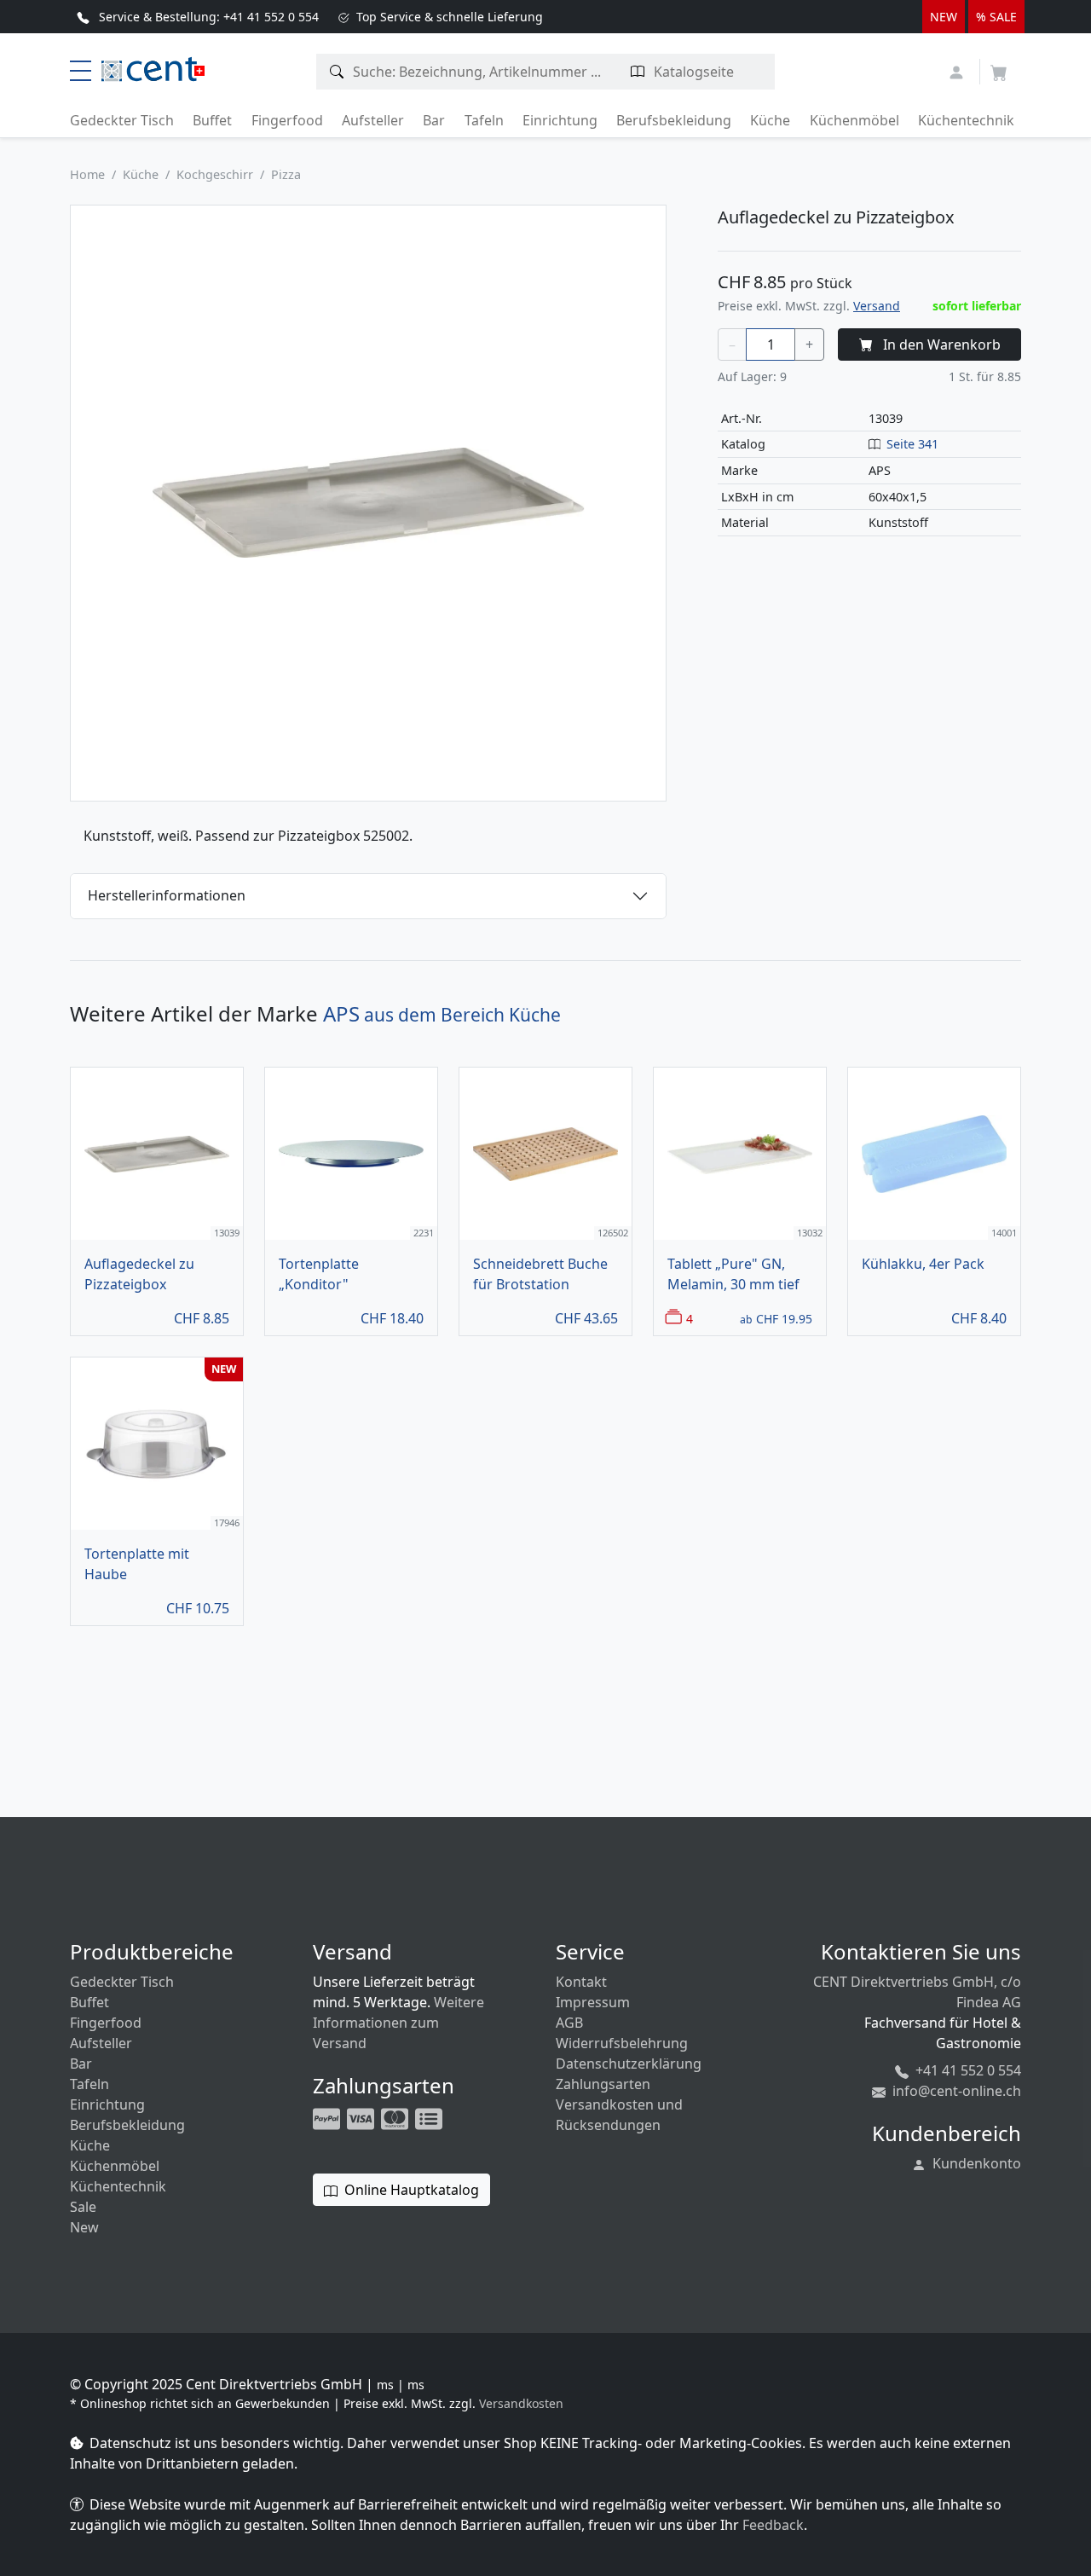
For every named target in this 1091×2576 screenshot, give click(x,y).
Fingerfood (287, 120)
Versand (877, 306)
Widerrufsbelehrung (622, 2043)
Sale (83, 2207)
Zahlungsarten (603, 2084)
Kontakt (581, 1982)
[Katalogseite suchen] (638, 72)
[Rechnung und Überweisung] (430, 2117)
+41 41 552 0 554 (967, 2070)
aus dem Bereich (442, 1015)
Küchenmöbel (854, 120)
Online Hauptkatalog (410, 2190)
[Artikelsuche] (337, 72)
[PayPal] (328, 2117)
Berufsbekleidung (674, 120)
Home (87, 174)
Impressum (593, 2002)
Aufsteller (373, 120)
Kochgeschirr (215, 174)
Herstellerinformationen (167, 895)
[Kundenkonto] (958, 70)
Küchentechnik (966, 120)
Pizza (286, 174)
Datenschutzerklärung (629, 2064)
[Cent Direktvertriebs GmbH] (149, 67)
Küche (770, 120)
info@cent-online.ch (955, 2091)
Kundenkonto (975, 2163)
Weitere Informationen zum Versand (398, 2023)
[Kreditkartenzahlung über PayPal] (362, 2117)
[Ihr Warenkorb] (999, 67)
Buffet (212, 120)
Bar (434, 120)
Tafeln (484, 120)
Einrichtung (560, 120)
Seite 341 (912, 444)
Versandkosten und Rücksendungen (619, 2115)
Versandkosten (521, 2403)
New (84, 2227)
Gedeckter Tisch (122, 120)
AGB (569, 2023)
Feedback (773, 2525)
